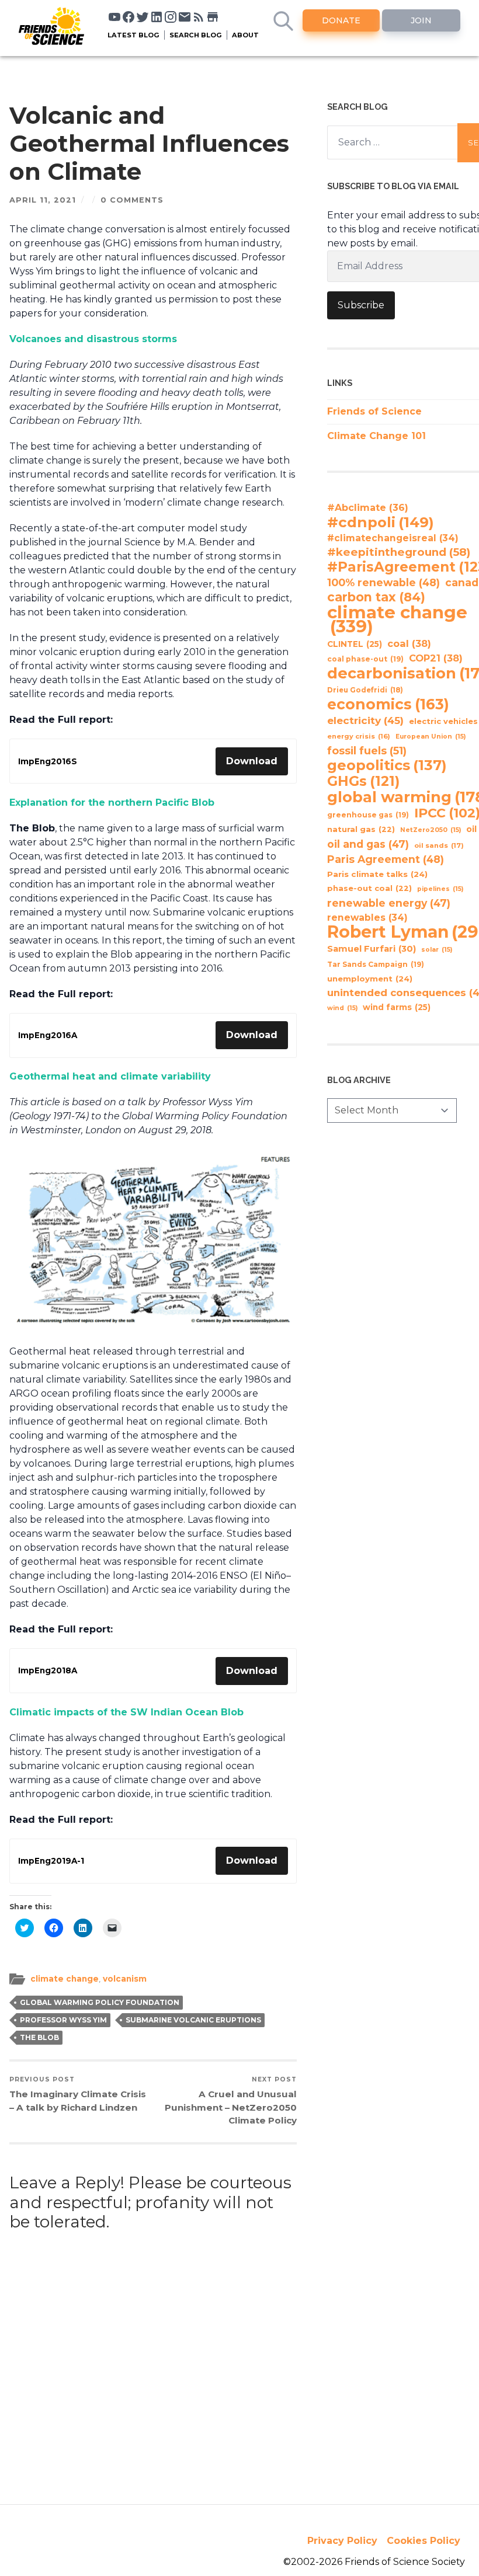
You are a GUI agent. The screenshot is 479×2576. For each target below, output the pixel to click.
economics (388, 704)
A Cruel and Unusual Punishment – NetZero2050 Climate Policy (231, 2101)
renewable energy (389, 903)
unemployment (370, 979)
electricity (365, 720)
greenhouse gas (368, 815)
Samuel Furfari (372, 949)
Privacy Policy (342, 2541)
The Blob (39, 2037)
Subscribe (361, 305)
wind (342, 1008)
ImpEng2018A (48, 1670)
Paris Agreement (386, 859)
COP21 (436, 658)
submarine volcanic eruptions (193, 2020)
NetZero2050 (431, 830)
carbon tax (376, 597)
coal (409, 643)
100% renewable (383, 582)
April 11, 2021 (43, 200)
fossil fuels (367, 751)
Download (252, 761)
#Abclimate (368, 508)
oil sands (439, 845)
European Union (431, 737)
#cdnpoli (381, 522)
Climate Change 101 (376, 436)
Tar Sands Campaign (376, 964)
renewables (367, 918)
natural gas (361, 829)
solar (437, 950)
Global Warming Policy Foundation (100, 2002)
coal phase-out (365, 659)
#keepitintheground (399, 552)
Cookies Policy (424, 2541)
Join (421, 20)
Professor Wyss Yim (63, 2020)
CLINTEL (355, 644)
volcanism (125, 1979)
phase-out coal (369, 888)
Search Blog (196, 35)
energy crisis (359, 736)
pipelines (440, 889)
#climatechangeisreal (393, 538)
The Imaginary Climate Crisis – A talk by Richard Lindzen (78, 2094)
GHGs (363, 781)
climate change (65, 1979)
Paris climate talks (377, 874)
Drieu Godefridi (365, 690)
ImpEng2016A (48, 1035)
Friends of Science (374, 411)
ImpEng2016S (48, 761)
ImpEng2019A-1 (51, 1861)
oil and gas (368, 844)
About (245, 35)
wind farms (397, 1007)
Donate (341, 20)
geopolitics (387, 765)
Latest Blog (133, 35)
